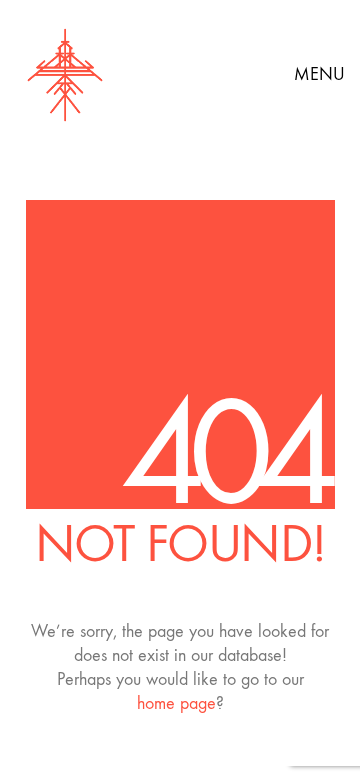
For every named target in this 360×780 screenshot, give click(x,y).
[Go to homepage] (65, 75)
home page (176, 703)
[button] (319, 75)
